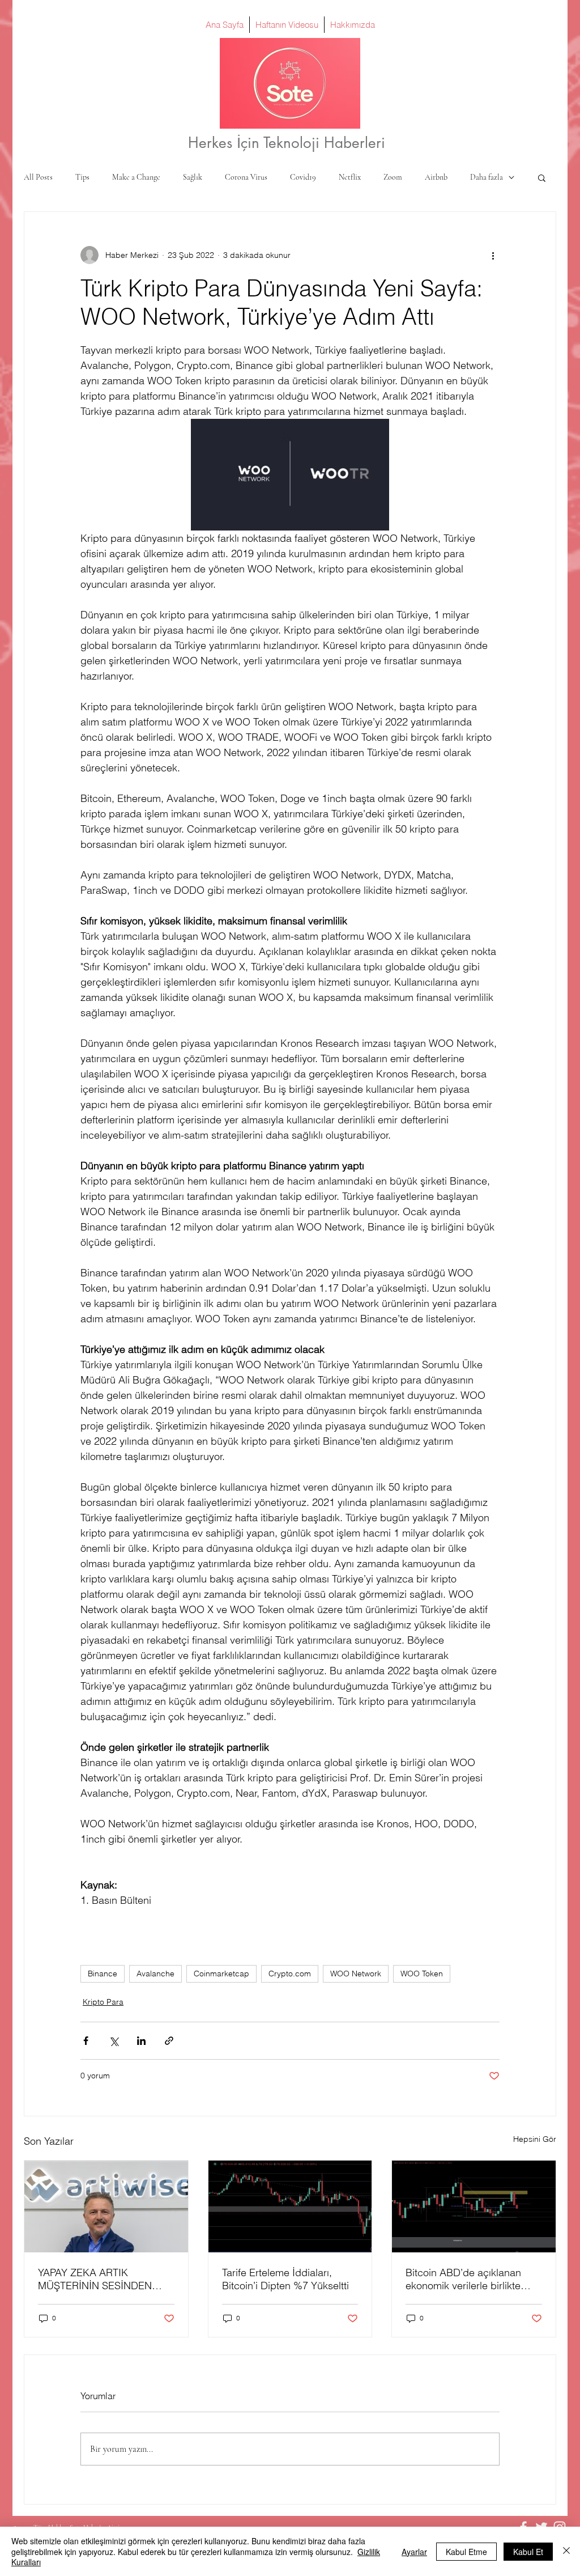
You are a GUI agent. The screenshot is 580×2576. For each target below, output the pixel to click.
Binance (103, 1974)
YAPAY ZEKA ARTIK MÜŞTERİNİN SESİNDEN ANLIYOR (95, 2279)
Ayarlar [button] (414, 2552)
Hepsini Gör (535, 2139)
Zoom (393, 177)
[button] (542, 177)
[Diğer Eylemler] (493, 255)
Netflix (350, 177)
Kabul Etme (466, 2552)
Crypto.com (290, 1974)
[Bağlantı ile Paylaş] (169, 2041)
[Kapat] (566, 2551)
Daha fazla (487, 177)
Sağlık (193, 177)
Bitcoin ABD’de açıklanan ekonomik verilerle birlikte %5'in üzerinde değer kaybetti (474, 2279)
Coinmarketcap (221, 1974)
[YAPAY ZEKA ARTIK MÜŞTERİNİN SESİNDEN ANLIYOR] (106, 2206)
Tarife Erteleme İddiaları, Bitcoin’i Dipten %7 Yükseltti (285, 2279)
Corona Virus (246, 177)
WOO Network (356, 1974)
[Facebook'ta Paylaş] (86, 2041)
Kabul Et (528, 2552)
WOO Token (422, 1974)
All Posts (38, 177)
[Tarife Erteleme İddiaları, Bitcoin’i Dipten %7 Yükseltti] (290, 2206)
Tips (82, 177)
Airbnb (436, 177)
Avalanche (155, 1974)
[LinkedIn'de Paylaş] (141, 2041)
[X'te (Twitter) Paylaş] (114, 2041)
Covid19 (303, 177)
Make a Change (136, 177)
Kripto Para (103, 2002)
